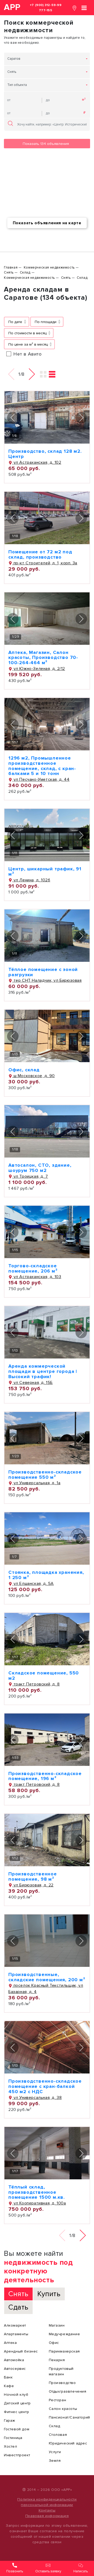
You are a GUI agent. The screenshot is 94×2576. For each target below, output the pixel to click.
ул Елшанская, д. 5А (33, 1584)
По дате (15, 322)
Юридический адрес (68, 2443)
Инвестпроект (17, 2455)
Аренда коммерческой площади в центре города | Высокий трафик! (43, 1371)
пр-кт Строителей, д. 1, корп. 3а (45, 563)
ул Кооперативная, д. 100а (39, 2203)
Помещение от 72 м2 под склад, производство (40, 554)
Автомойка (14, 2360)
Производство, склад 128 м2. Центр (45, 454)
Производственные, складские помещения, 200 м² (47, 1977)
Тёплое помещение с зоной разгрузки (43, 972)
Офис (54, 2343)
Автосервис (15, 2369)
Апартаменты (16, 2334)
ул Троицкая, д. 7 (30, 1176)
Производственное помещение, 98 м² (33, 1876)
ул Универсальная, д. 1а (36, 1483)
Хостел (11, 2446)
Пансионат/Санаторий (69, 2417)
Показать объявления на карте (47, 223)
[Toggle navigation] (84, 7)
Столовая (58, 2435)
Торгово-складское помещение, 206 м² (33, 1268)
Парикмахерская (64, 2351)
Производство (62, 2383)
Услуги (55, 2452)
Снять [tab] (18, 2294)
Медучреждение (64, 2334)
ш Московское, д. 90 (34, 1076)
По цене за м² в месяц (28, 344)
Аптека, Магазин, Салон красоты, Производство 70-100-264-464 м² (43, 658)
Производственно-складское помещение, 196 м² (45, 1776)
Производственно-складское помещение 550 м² (45, 1475)
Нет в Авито (28, 354)
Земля (55, 2461)
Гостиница (13, 2438)
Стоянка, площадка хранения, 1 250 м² (46, 1575)
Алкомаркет (15, 2325)
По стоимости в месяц (27, 333)
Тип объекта (17, 85)
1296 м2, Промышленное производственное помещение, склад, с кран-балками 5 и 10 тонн (42, 766)
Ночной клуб (16, 2395)
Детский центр (17, 2403)
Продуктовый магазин (61, 2371)
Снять (12, 72)
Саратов (14, 59)
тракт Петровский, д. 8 (36, 1684)
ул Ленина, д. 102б (31, 880)
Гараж (10, 2421)
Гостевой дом (17, 2429)
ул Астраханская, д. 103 (37, 1277)
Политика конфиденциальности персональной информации (47, 2502)
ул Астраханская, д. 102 (37, 462)
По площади (46, 322)
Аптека (10, 2343)
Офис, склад (24, 1070)
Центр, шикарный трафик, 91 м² (45, 871)
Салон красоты (63, 2409)
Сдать (18, 2307)
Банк (8, 2377)
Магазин (57, 2325)
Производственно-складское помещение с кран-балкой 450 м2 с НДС (45, 2086)
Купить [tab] (49, 2294)
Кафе (9, 2386)
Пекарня (57, 2360)
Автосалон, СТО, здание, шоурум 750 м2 (40, 1168)
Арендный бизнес (21, 2351)
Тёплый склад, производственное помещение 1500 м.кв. (37, 2192)
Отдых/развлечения (68, 2391)
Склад (55, 2426)
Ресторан (58, 2400)
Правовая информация (47, 2516)
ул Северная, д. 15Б (33, 1383)
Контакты (47, 2510)
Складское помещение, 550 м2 (44, 1676)
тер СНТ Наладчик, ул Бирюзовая (47, 980)
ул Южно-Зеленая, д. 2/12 (39, 669)
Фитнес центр (16, 2412)
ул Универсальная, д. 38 (37, 2098)
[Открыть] (47, 417)
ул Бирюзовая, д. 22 (33, 1885)
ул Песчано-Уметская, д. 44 (41, 779)
